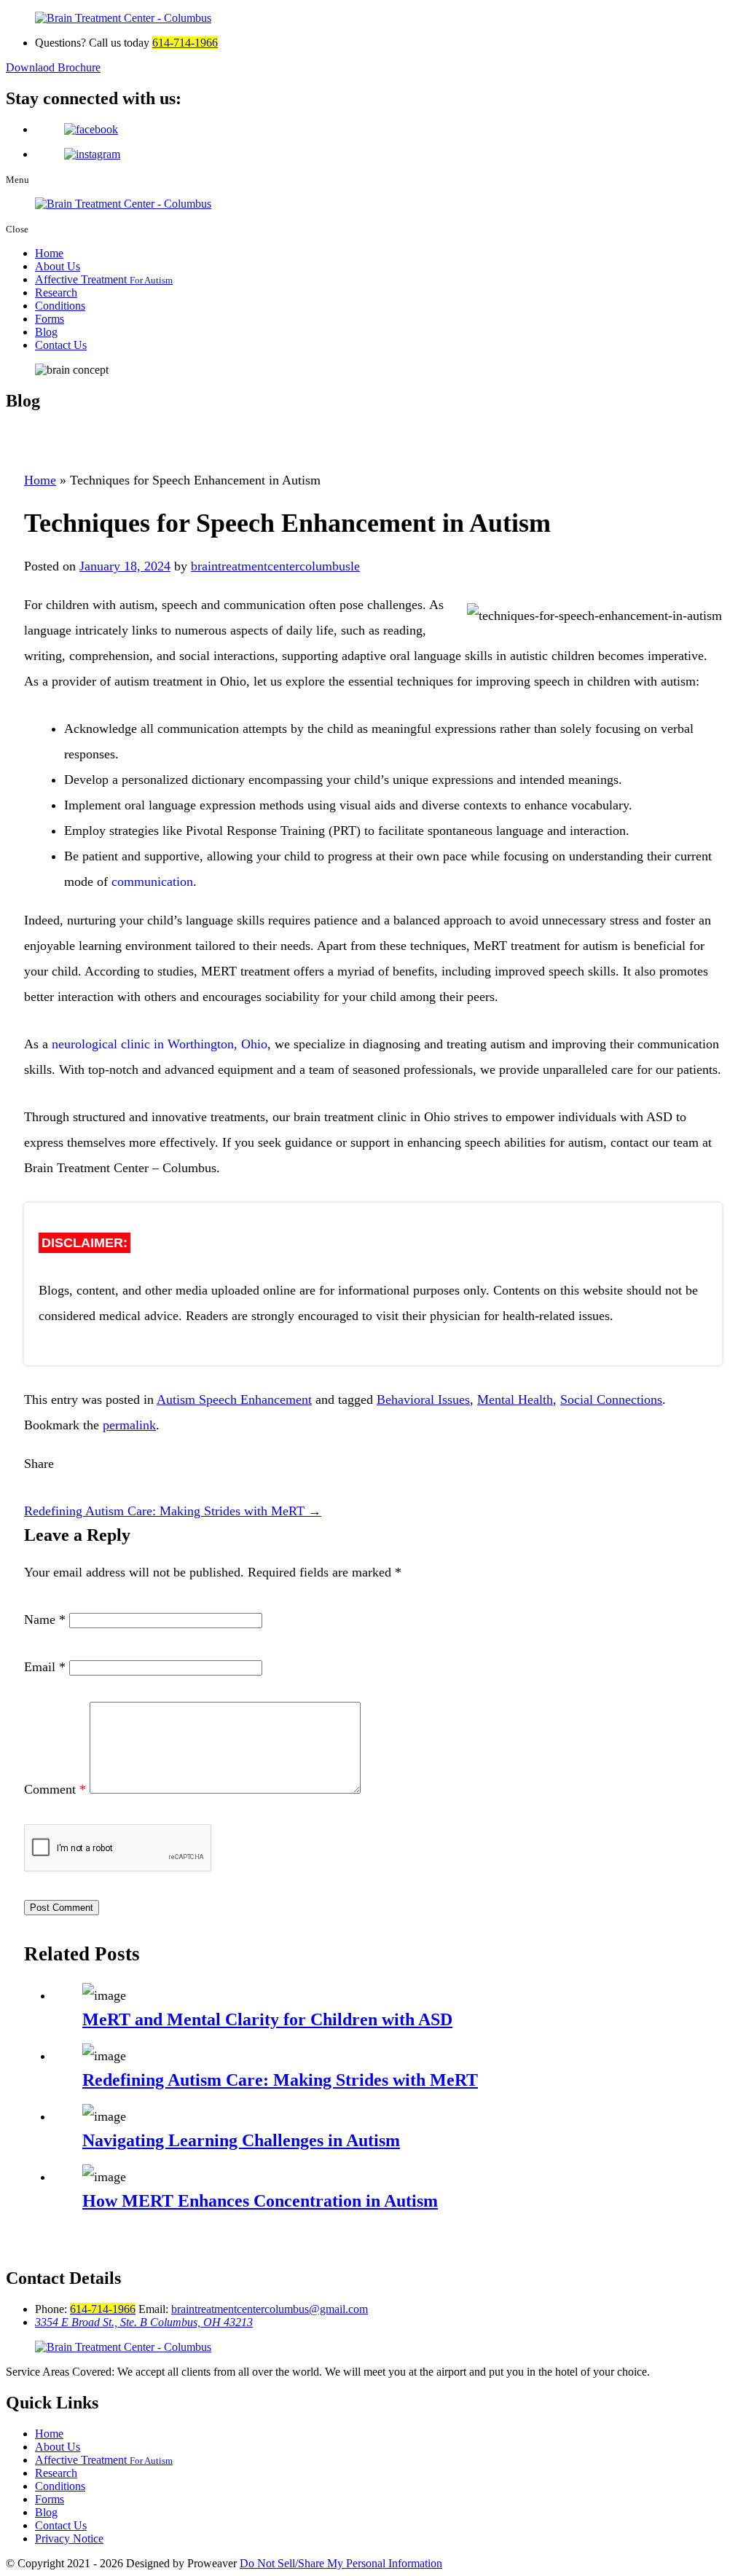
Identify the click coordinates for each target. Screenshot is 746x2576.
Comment (55, 1789)
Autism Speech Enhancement (234, 1399)
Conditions (60, 306)
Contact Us (61, 345)
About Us (58, 266)
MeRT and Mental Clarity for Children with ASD (267, 2019)
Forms (50, 319)
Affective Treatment (104, 279)
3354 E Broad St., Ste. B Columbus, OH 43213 (144, 2322)
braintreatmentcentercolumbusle (275, 566)
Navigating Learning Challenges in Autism (241, 2140)
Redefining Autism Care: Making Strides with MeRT (173, 1511)
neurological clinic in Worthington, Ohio (160, 1044)
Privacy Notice (69, 2538)
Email (45, 1667)
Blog (46, 332)
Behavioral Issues (423, 1399)
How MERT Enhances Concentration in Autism (260, 2201)
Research (56, 292)
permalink (129, 1425)
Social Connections (611, 1399)
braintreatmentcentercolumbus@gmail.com (270, 2309)
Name (45, 1619)
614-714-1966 (185, 43)
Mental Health (515, 1399)
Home (49, 253)
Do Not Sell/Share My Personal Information (341, 2563)
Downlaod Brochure (53, 67)
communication (152, 881)
